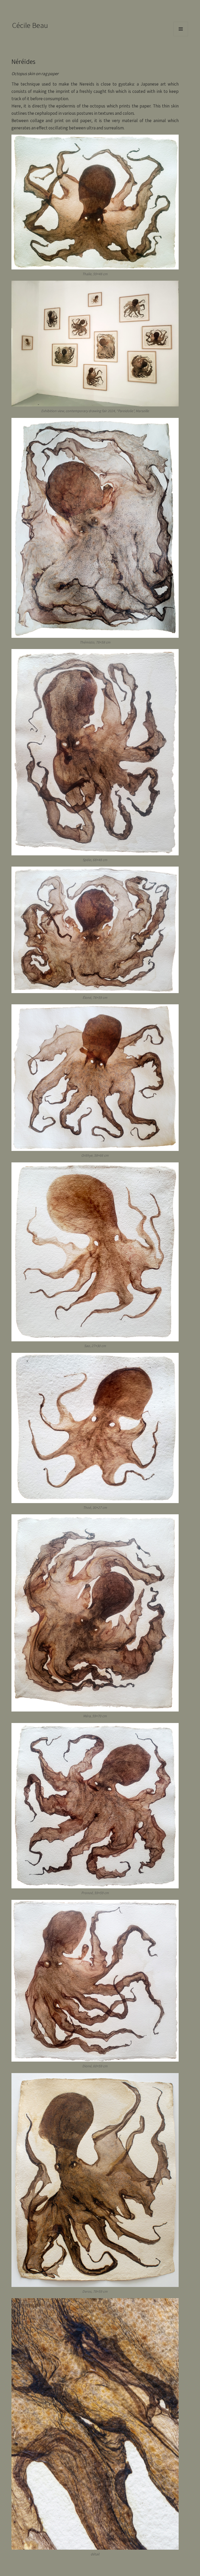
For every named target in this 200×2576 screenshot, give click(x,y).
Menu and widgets (181, 36)
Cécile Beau (30, 25)
